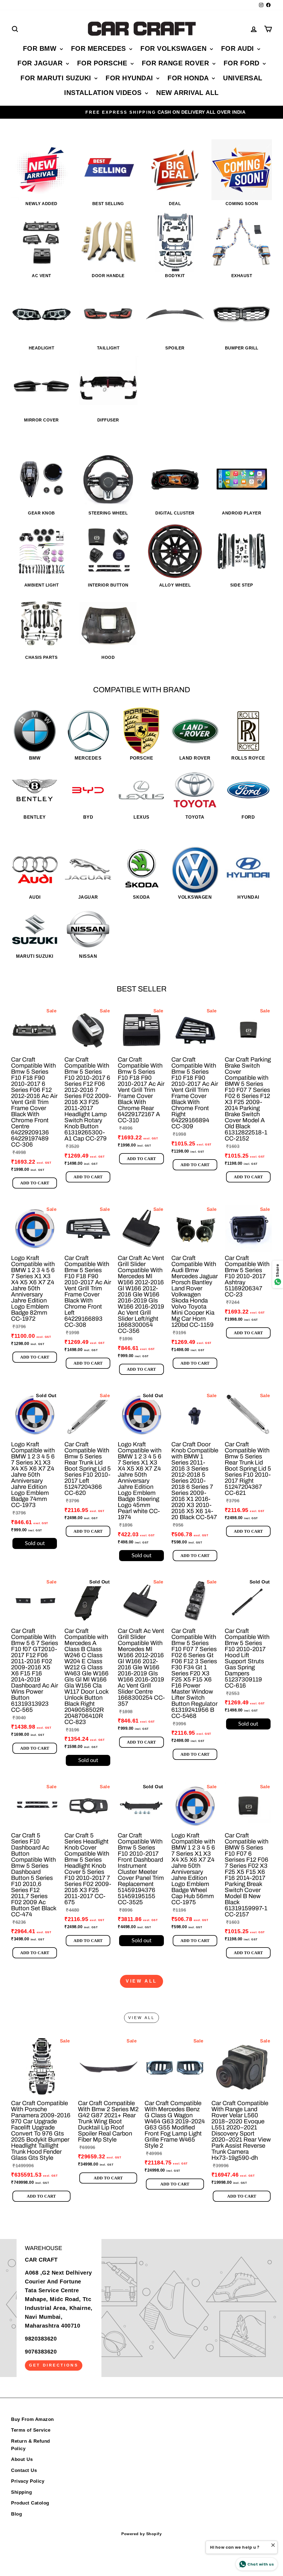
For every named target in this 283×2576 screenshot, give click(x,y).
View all (141, 1981)
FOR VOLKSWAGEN (175, 48)
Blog (16, 2514)
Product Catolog (30, 2503)
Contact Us (24, 2470)
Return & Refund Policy (31, 2445)
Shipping (21, 2492)
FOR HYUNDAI (130, 78)
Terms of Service (31, 2430)
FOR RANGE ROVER (176, 63)
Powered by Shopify (141, 2534)
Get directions (54, 2365)
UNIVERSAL (243, 78)
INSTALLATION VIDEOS (104, 93)
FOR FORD (243, 63)
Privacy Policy (28, 2481)
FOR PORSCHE (103, 63)
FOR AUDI (239, 48)
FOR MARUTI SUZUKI (57, 78)
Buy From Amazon (32, 2419)
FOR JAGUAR (41, 63)
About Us (22, 2459)
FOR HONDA (189, 78)
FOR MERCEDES (100, 48)
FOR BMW (41, 48)
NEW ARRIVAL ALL (188, 93)
